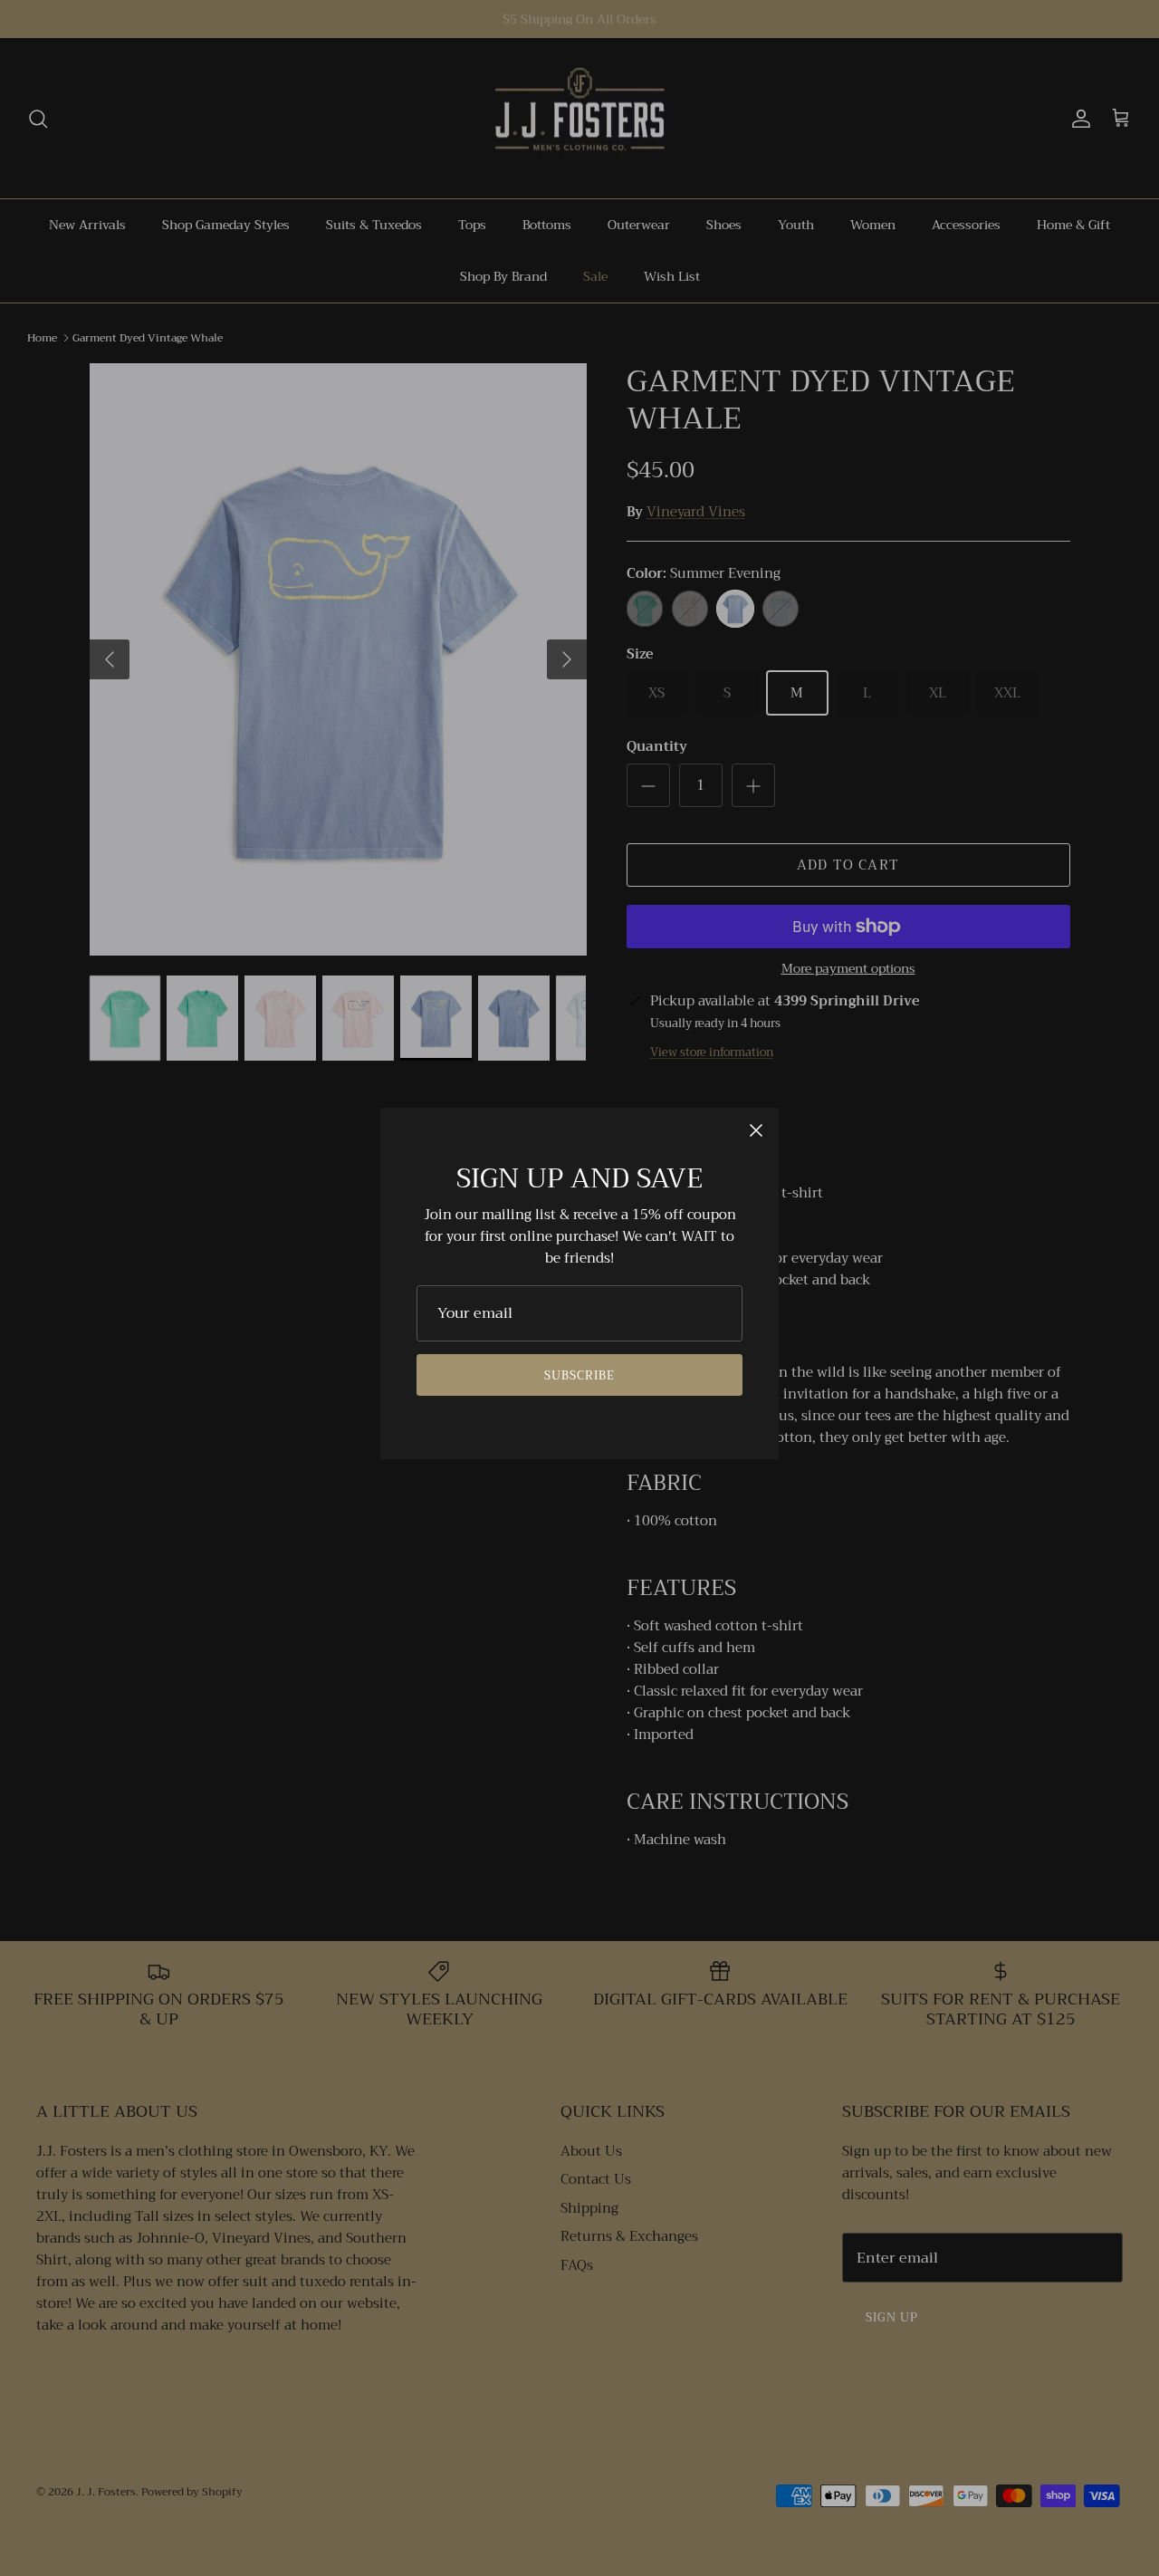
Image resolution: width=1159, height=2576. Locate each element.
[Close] (756, 1130)
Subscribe (579, 1375)
